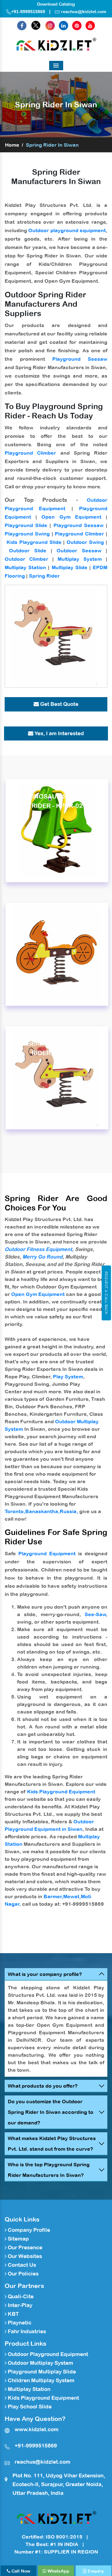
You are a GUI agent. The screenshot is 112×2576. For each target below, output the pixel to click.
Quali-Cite (20, 2296)
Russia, (69, 1511)
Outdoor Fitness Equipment (38, 1249)
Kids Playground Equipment (61, 1791)
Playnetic (19, 2323)
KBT (13, 2314)
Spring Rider (44, 576)
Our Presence (24, 2247)
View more (57, 831)
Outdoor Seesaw (79, 550)
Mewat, (72, 1896)
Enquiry (95, 2571)
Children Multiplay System (40, 2380)
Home (12, 145)
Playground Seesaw (80, 359)
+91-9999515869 (28, 12)
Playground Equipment (47, 1553)
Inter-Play (19, 2305)
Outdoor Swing (85, 542)
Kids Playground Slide (34, 542)
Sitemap (18, 2239)
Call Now (20, 2571)
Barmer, (53, 1896)
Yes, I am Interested (59, 733)
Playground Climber (30, 453)
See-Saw (95, 1614)
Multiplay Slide (70, 567)
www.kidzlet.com (37, 2429)
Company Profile (28, 2230)
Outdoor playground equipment (67, 230)
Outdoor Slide (28, 550)
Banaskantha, (42, 1511)
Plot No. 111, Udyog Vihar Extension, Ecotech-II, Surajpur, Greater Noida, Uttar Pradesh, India (59, 2484)
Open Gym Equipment (71, 517)
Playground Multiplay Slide (41, 2372)
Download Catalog (56, 4)
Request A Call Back (106, 1293)
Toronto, (15, 1511)
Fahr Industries (26, 2331)
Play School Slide (29, 2407)
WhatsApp (58, 2571)
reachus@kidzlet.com (84, 12)
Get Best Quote (59, 704)
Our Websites (24, 2256)
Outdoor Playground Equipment (47, 2354)
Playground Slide (26, 525)
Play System (68, 1376)
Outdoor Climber (26, 559)
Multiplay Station (25, 567)
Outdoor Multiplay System (40, 2363)
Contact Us (21, 2265)
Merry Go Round (42, 1257)
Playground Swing (27, 534)
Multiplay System (80, 559)
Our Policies (23, 2274)
